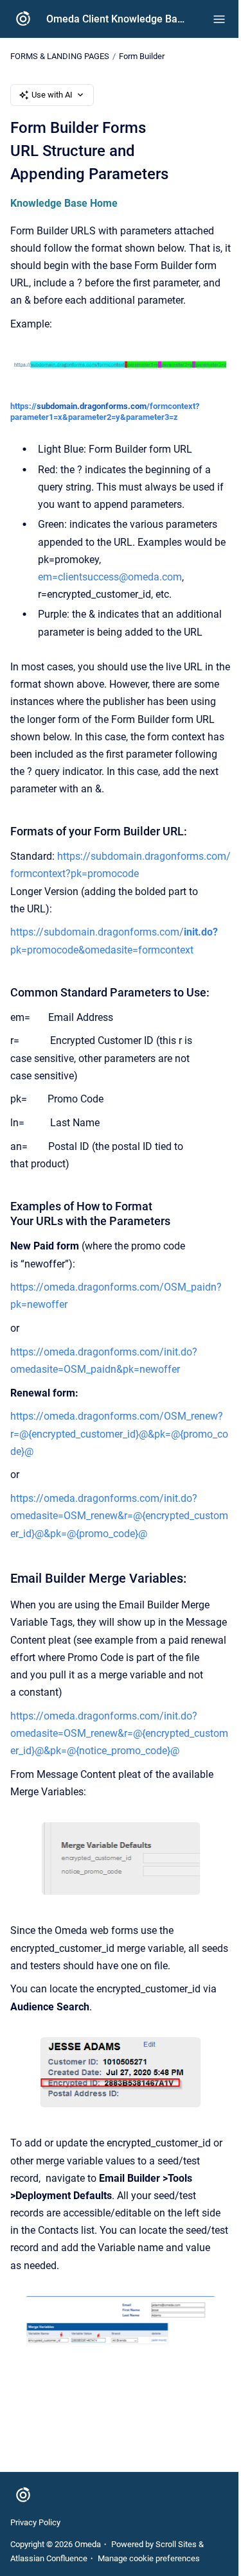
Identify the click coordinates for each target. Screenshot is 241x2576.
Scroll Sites (176, 2544)
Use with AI (52, 95)
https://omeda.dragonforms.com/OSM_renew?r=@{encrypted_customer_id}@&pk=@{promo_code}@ (119, 1433)
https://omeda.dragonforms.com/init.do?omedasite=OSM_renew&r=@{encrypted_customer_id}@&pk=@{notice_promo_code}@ (119, 1733)
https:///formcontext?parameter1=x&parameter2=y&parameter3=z (105, 412)
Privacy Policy (35, 2522)
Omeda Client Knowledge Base (117, 19)
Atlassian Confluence (49, 2558)
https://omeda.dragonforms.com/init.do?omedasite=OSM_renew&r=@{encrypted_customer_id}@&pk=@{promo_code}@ (119, 1516)
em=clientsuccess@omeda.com (110, 577)
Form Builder (142, 56)
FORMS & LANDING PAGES (60, 56)
